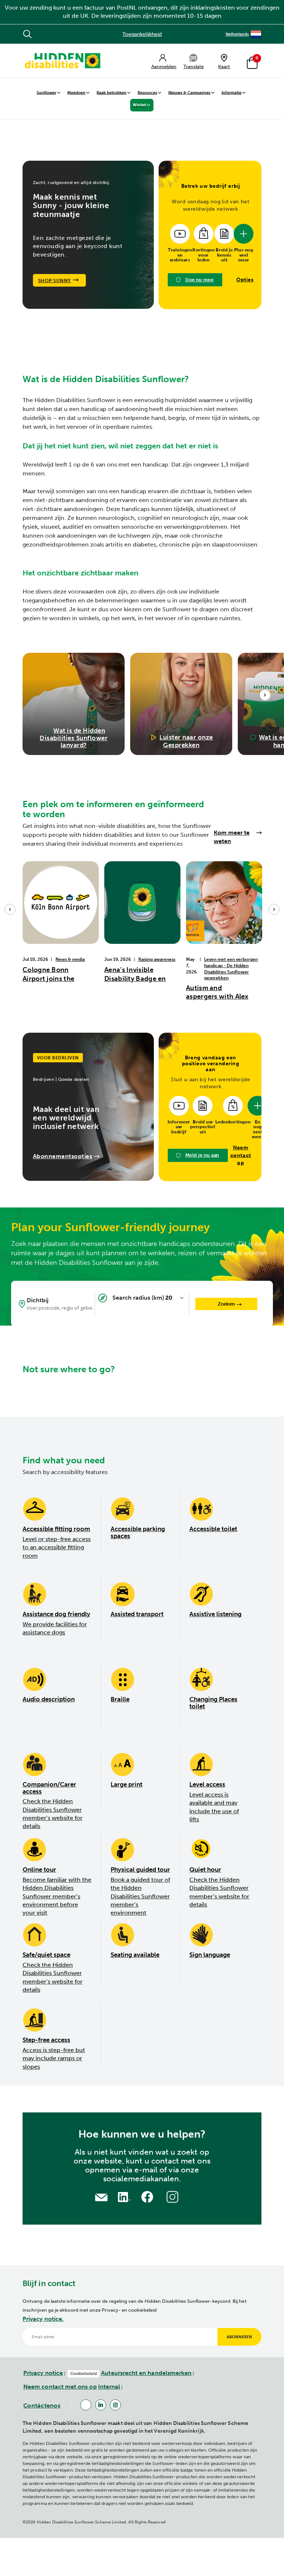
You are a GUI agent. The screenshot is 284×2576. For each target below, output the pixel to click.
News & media (70, 959)
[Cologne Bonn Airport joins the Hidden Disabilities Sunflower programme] (61, 902)
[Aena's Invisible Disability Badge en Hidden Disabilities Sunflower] (142, 902)
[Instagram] (115, 2405)
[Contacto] (101, 2197)
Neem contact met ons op (60, 2387)
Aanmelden (164, 66)
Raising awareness (157, 959)
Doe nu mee (200, 280)
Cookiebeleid (84, 2373)
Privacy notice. (43, 2319)
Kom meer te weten (232, 837)
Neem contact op (241, 1155)
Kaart (224, 66)
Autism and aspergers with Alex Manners (217, 993)
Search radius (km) (138, 1298)
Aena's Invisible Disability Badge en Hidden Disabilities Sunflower (135, 974)
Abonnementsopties (63, 1156)
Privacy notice (43, 2373)
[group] (74, 704)
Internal (109, 2387)
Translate (194, 66)
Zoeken (226, 1304)
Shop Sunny (55, 280)
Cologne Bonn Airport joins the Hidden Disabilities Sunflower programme (53, 974)
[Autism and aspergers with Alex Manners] (224, 902)
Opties (245, 280)
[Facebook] (86, 2405)
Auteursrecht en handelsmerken (146, 2373)
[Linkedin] (101, 2405)
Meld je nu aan (202, 1155)
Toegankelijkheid (142, 34)
